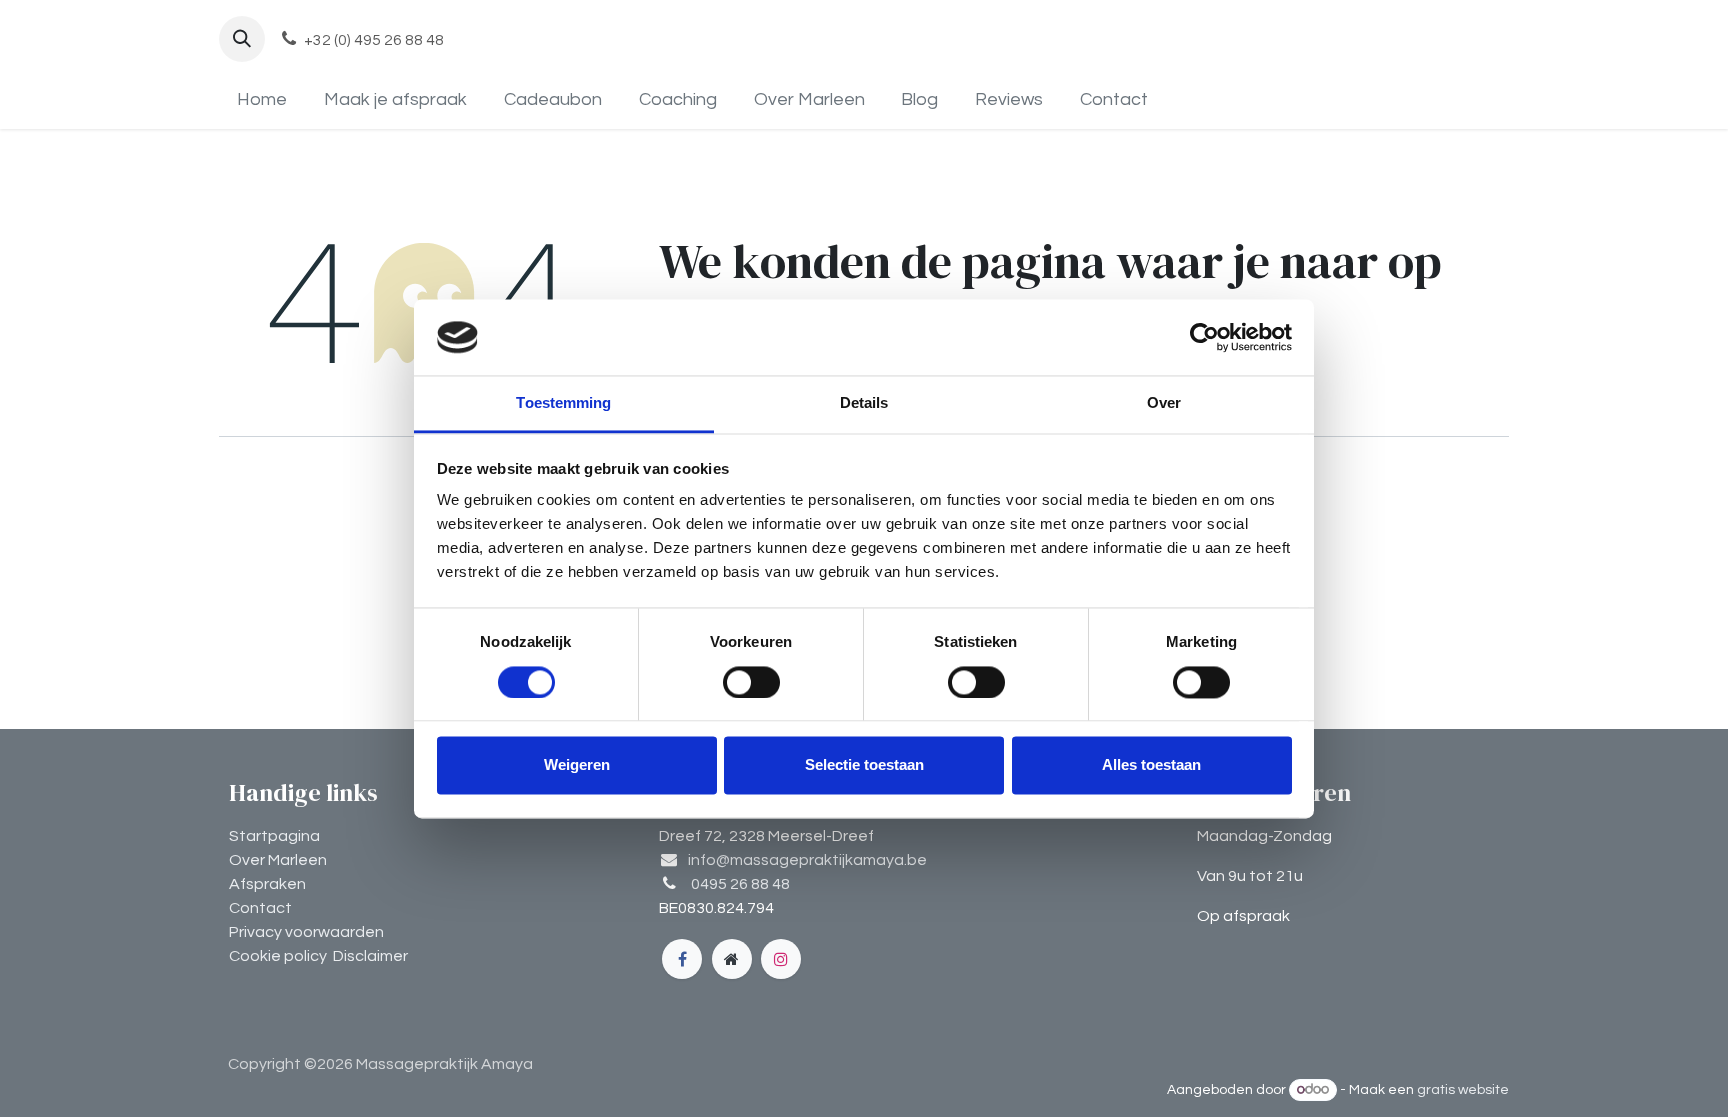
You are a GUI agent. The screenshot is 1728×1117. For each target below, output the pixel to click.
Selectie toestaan (864, 765)
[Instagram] (781, 959)
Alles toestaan (1151, 765)
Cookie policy (278, 956)
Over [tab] (1164, 403)
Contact (260, 908)
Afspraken (267, 884)
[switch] (751, 682)
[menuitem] (262, 99)
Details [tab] (864, 403)
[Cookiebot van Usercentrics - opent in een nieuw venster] (1204, 337)
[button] (242, 39)
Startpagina (274, 836)
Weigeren (577, 765)
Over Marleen (278, 860)
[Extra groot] (732, 959)
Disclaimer (370, 956)
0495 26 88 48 (740, 884)
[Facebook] (682, 959)
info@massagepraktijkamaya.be (807, 860)
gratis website (1463, 1090)
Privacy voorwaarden (306, 932)
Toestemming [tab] (563, 403)
